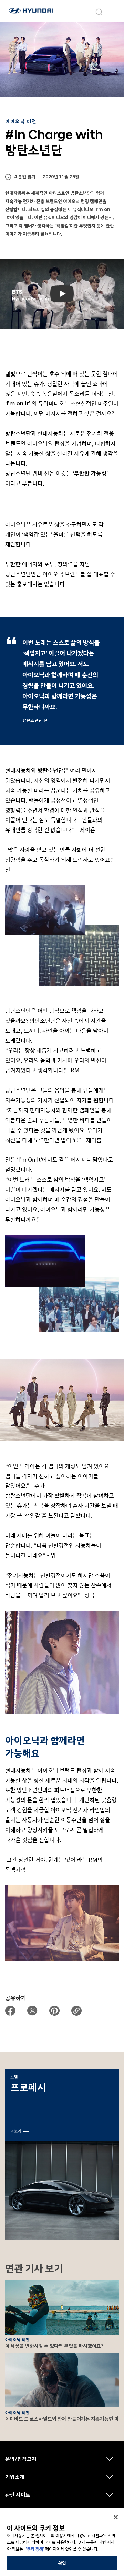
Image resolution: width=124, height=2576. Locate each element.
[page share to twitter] (32, 2011)
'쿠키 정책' (35, 2549)
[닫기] (116, 2517)
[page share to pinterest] (54, 2011)
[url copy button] (76, 2011)
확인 (62, 2563)
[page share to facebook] (10, 2011)
